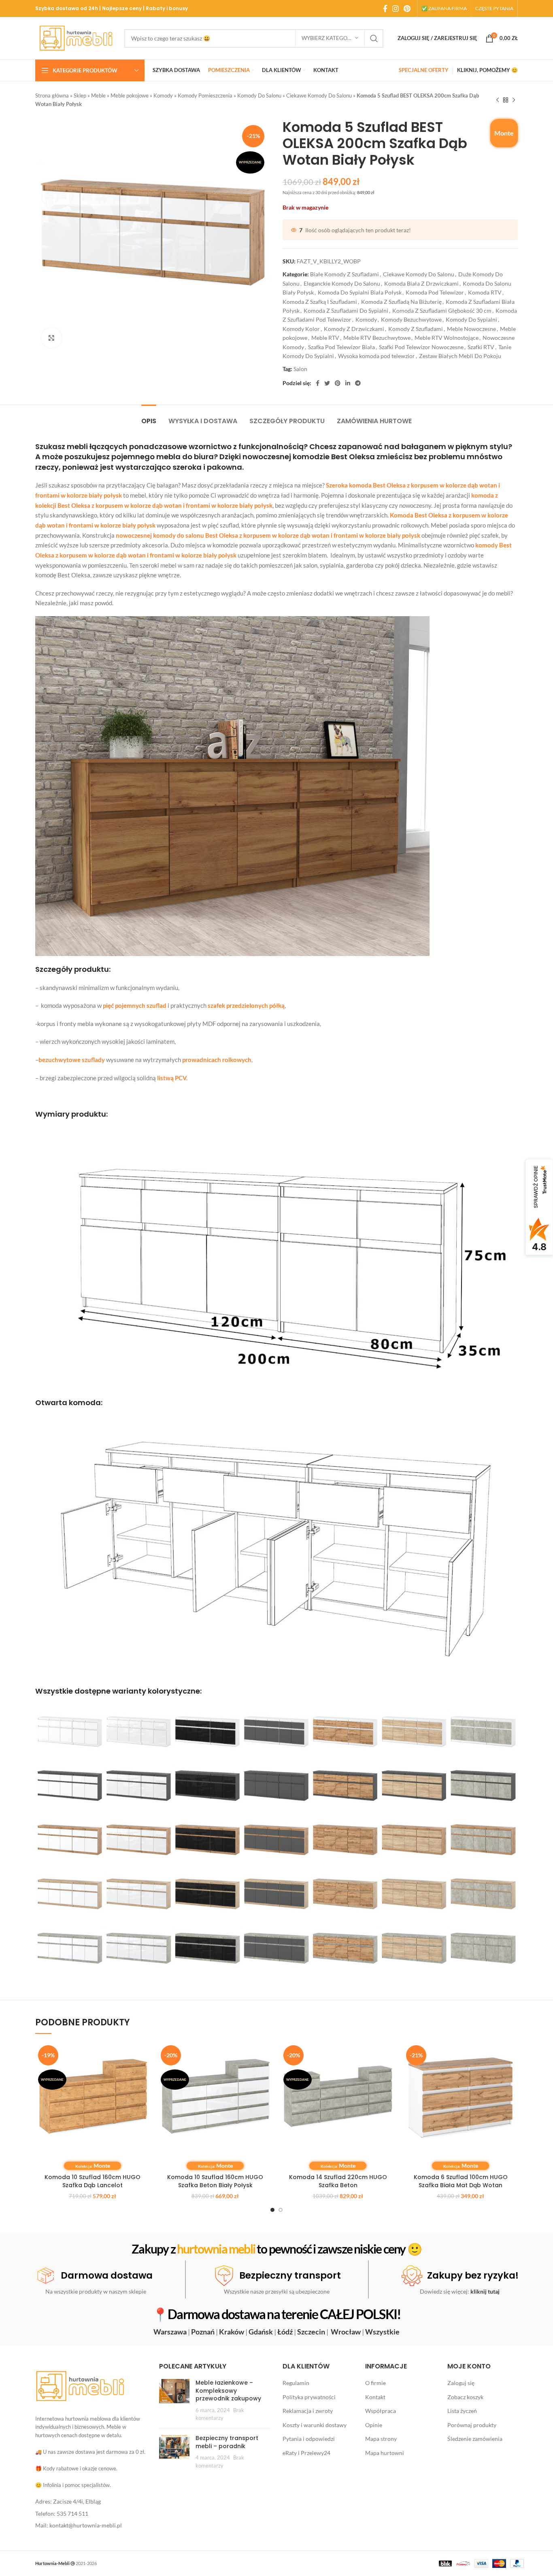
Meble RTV (325, 338)
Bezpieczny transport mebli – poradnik (227, 2442)
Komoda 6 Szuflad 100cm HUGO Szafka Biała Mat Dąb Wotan (461, 2181)
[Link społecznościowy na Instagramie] (396, 8)
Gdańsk (261, 2332)
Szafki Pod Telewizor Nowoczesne (421, 347)
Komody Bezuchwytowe (411, 319)
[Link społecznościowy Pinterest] (407, 8)
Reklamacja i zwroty (308, 2411)
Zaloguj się (461, 2383)
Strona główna (52, 95)
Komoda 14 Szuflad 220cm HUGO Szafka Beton (338, 2181)
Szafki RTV (481, 347)
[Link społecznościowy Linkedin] (348, 383)
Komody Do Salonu (259, 95)
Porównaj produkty (472, 2425)
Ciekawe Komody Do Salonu (319, 95)
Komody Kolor (301, 329)
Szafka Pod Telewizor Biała (341, 347)
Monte (504, 133)
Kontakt (375, 2397)
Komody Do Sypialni (471, 319)
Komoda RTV (485, 292)
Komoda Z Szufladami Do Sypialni (346, 311)
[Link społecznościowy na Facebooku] (385, 8)
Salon (300, 369)
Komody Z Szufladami (416, 329)
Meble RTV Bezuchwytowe (377, 338)
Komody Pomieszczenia (205, 95)
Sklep (80, 95)
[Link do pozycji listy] (91, 2502)
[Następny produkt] (514, 100)
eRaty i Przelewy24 (306, 2453)
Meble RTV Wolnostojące (447, 338)
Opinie (374, 2425)
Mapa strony (381, 2439)
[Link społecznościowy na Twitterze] (327, 383)
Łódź (285, 2332)
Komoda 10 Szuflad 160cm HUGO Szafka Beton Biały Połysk (215, 2181)
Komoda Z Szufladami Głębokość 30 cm (442, 311)
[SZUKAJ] (374, 38)
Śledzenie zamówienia (475, 2439)
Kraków (232, 2332)
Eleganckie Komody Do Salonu (342, 283)
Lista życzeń (462, 2411)
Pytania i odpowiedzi (309, 2439)
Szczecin (311, 2332)
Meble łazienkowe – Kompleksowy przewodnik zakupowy (228, 2390)
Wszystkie (382, 2332)
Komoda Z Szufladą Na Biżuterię (401, 302)
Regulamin (296, 2383)
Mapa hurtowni (385, 2453)
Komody (163, 95)
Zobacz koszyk (465, 2397)
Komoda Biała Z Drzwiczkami (421, 283)
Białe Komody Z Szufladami (345, 274)
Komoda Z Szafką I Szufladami (320, 302)
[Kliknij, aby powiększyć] (51, 338)
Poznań (203, 2332)
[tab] (149, 417)
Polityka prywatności (309, 2397)
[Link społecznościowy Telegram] (358, 383)
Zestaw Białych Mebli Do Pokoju (460, 356)
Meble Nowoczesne (471, 329)
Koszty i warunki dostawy (315, 2425)
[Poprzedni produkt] (498, 100)
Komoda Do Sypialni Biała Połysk (360, 292)
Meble (98, 95)
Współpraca (381, 2411)
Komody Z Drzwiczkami (354, 329)
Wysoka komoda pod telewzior (376, 356)
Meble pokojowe (130, 95)
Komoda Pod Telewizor (435, 292)
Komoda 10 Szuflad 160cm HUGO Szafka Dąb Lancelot (93, 2181)
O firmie (375, 2383)
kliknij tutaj (485, 2291)
